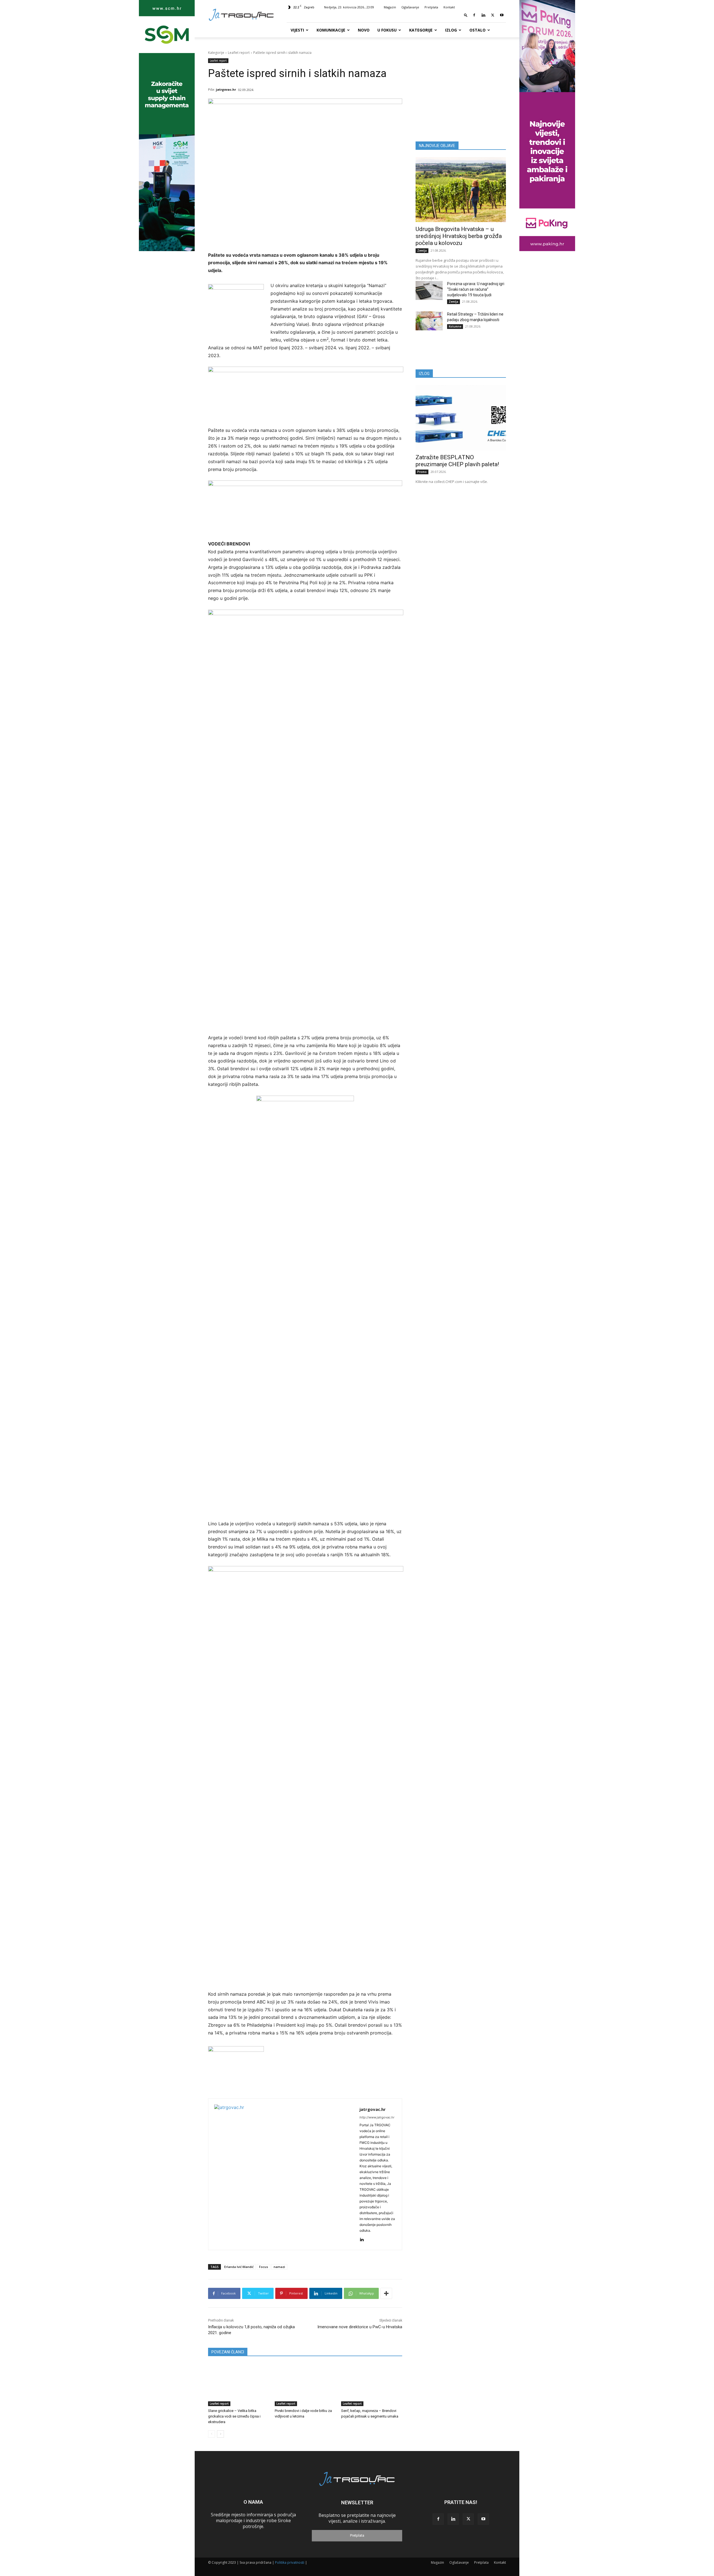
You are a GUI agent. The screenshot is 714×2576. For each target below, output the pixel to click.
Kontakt (449, 7)
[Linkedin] (483, 15)
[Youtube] (502, 15)
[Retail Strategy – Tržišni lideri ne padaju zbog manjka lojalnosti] (429, 321)
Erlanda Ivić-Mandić (239, 2267)
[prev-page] (212, 2434)
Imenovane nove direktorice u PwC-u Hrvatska (360, 2327)
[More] (386, 2293)
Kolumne (455, 326)
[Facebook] (474, 15)
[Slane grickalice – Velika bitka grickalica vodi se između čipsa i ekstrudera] (239, 2385)
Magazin (390, 7)
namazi (279, 2267)
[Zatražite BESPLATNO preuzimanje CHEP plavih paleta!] (461, 418)
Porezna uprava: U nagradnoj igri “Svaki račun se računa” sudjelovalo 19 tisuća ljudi (476, 289)
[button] (466, 15)
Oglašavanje (410, 7)
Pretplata (431, 7)
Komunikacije (331, 30)
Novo (364, 30)
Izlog (451, 30)
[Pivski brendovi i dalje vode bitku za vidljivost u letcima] (305, 2385)
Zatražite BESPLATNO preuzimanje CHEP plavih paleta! (457, 461)
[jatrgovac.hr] (284, 2174)
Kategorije (421, 30)
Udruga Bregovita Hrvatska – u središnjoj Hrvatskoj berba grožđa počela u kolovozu (459, 236)
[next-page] (220, 2434)
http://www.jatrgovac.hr (377, 2117)
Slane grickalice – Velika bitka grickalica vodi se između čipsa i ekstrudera (234, 2416)
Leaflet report (239, 53)
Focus (264, 2267)
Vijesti (297, 30)
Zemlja (422, 251)
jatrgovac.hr (226, 89)
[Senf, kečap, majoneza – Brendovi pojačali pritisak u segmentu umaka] (372, 2385)
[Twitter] (493, 15)
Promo (422, 472)
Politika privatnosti (290, 2562)
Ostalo (477, 30)
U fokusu (387, 30)
